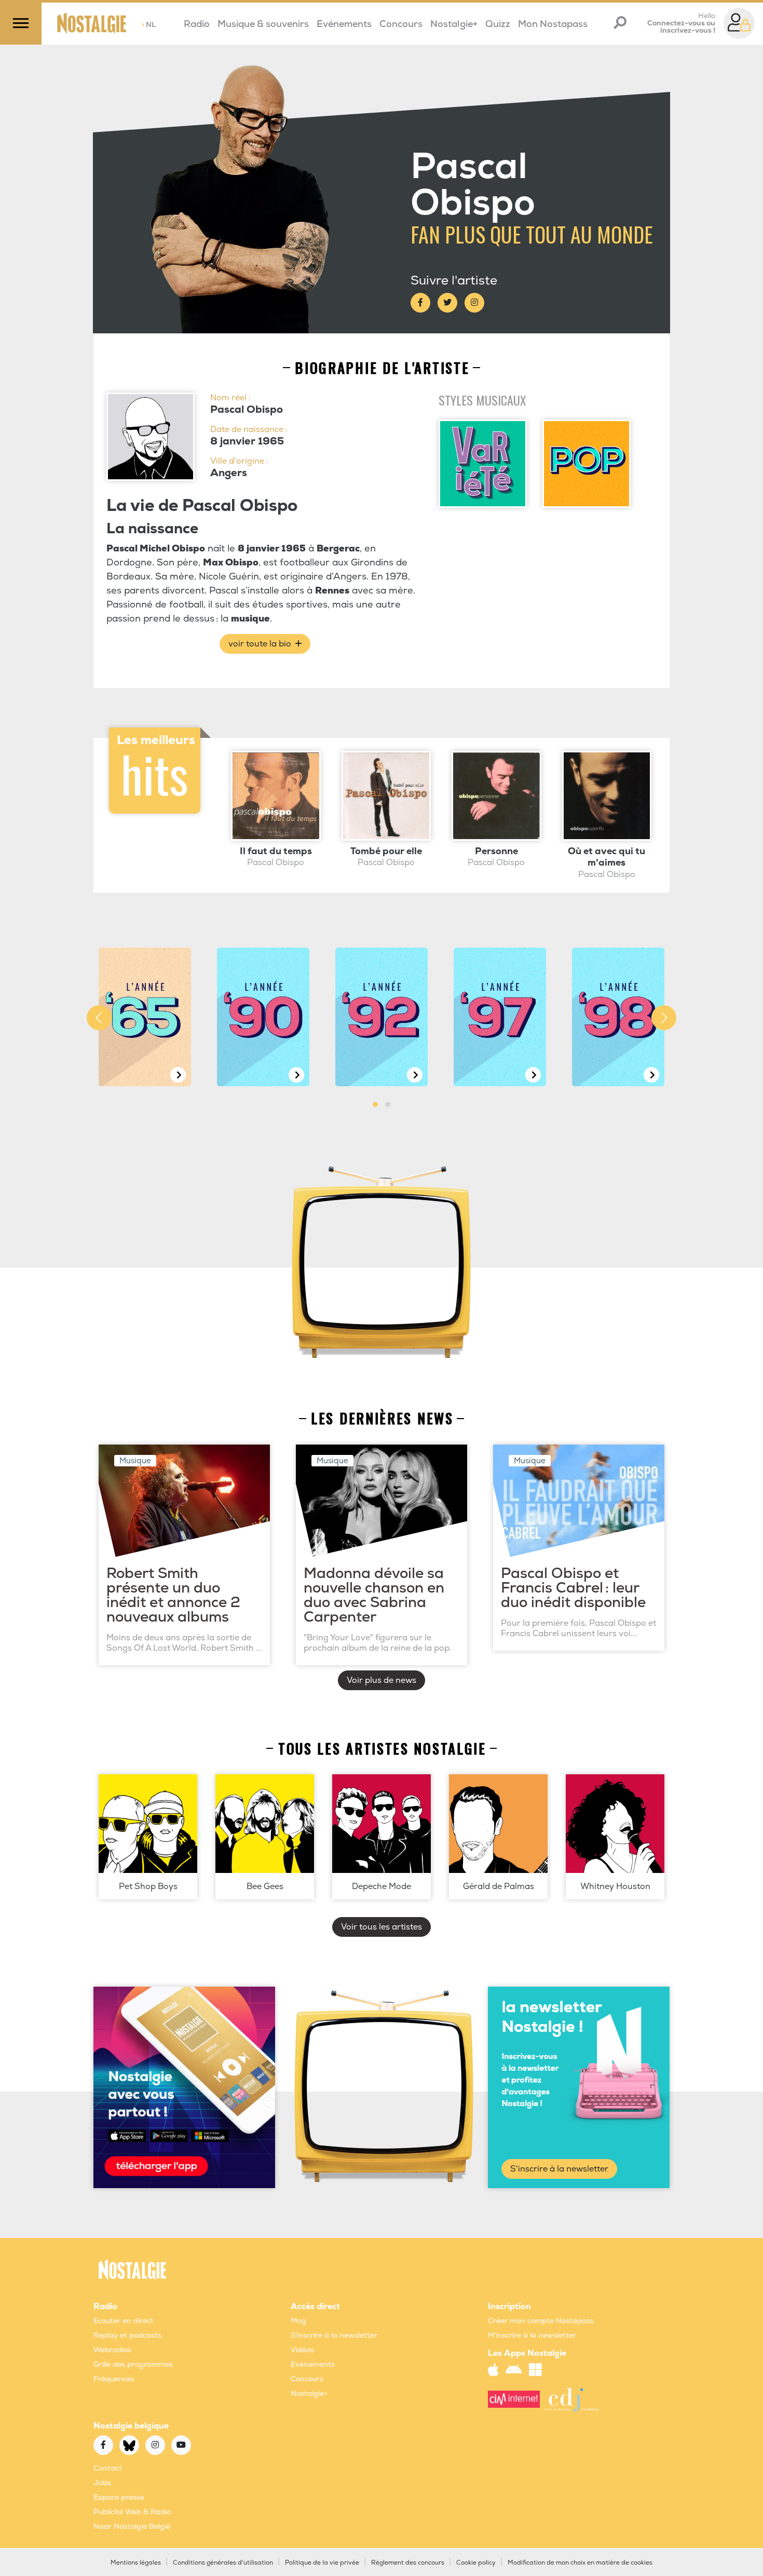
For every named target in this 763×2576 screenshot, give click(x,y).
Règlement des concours (408, 2563)
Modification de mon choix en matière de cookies (580, 2563)
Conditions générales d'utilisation (223, 2563)
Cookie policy (476, 2563)
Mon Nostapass (553, 24)
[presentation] (99, 1018)
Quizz (498, 24)
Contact (108, 2468)
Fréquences (114, 2379)
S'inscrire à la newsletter (559, 2169)
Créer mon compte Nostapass (541, 2321)
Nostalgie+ (454, 24)
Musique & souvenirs (263, 24)
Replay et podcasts (127, 2335)
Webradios (112, 2350)
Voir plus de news (382, 1680)
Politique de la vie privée (322, 2563)
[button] (375, 1104)
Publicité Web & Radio (132, 2512)
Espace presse (119, 2497)
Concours (401, 24)
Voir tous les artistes (382, 1927)
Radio (197, 24)
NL (149, 25)
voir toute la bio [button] (261, 644)
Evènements (313, 2364)
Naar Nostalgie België (132, 2526)
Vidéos (302, 2350)
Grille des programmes (133, 2364)
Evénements (344, 24)
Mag (298, 2321)
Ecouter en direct (124, 2321)
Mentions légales (136, 2563)
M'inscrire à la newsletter (532, 2335)
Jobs (102, 2483)
